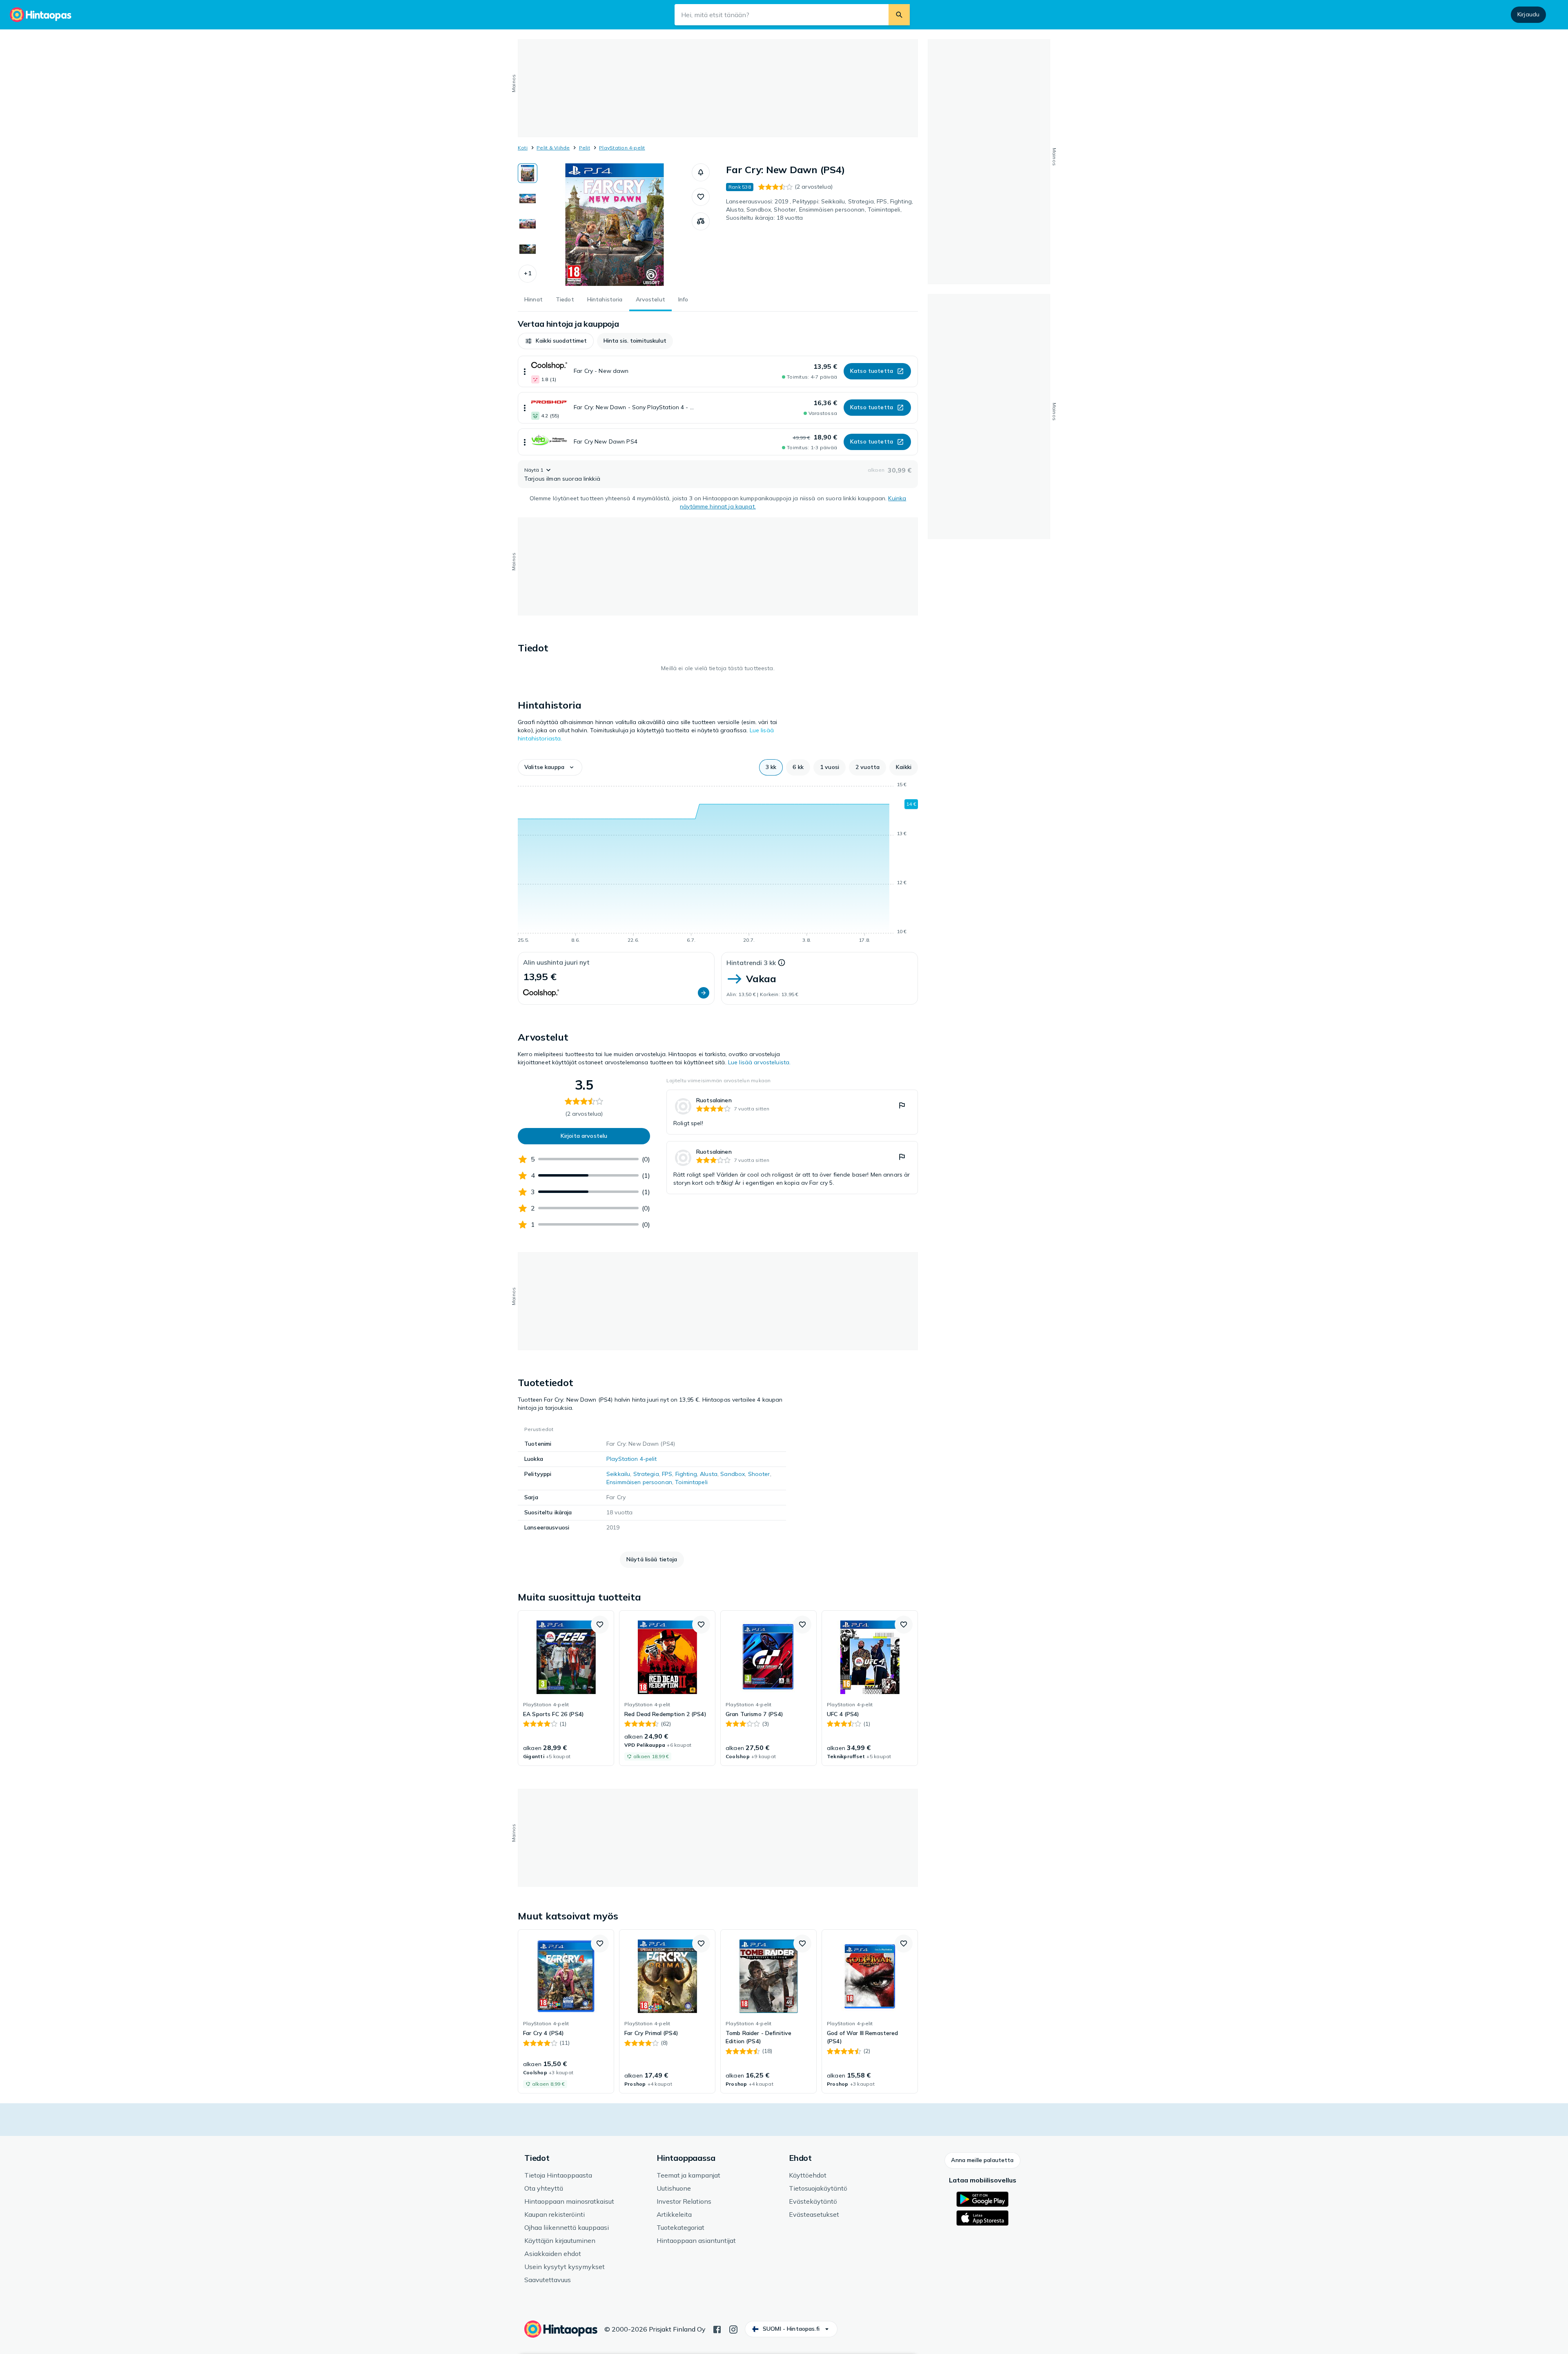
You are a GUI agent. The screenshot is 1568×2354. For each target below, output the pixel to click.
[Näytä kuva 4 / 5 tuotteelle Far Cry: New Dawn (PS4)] (528, 249)
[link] (792, 1112)
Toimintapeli (691, 1482)
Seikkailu (618, 1474)
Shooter (759, 1474)
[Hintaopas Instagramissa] (733, 2329)
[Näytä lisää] (525, 371)
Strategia (646, 1474)
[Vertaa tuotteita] (701, 221)
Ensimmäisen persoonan (639, 1482)
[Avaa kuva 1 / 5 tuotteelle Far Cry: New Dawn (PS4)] (615, 225)
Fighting (686, 1474)
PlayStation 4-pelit (622, 148)
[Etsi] (899, 15)
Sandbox (733, 1474)
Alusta (709, 1474)
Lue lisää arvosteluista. (759, 1062)
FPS (667, 1474)
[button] (528, 274)
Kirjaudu (1528, 14)
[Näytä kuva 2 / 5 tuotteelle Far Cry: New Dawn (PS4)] (528, 198)
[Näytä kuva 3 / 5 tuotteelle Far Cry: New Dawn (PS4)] (528, 224)
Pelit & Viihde (553, 148)
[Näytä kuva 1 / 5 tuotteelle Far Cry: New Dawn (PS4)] (528, 173)
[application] (718, 864)
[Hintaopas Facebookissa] (717, 2329)
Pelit (585, 148)
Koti (523, 148)
